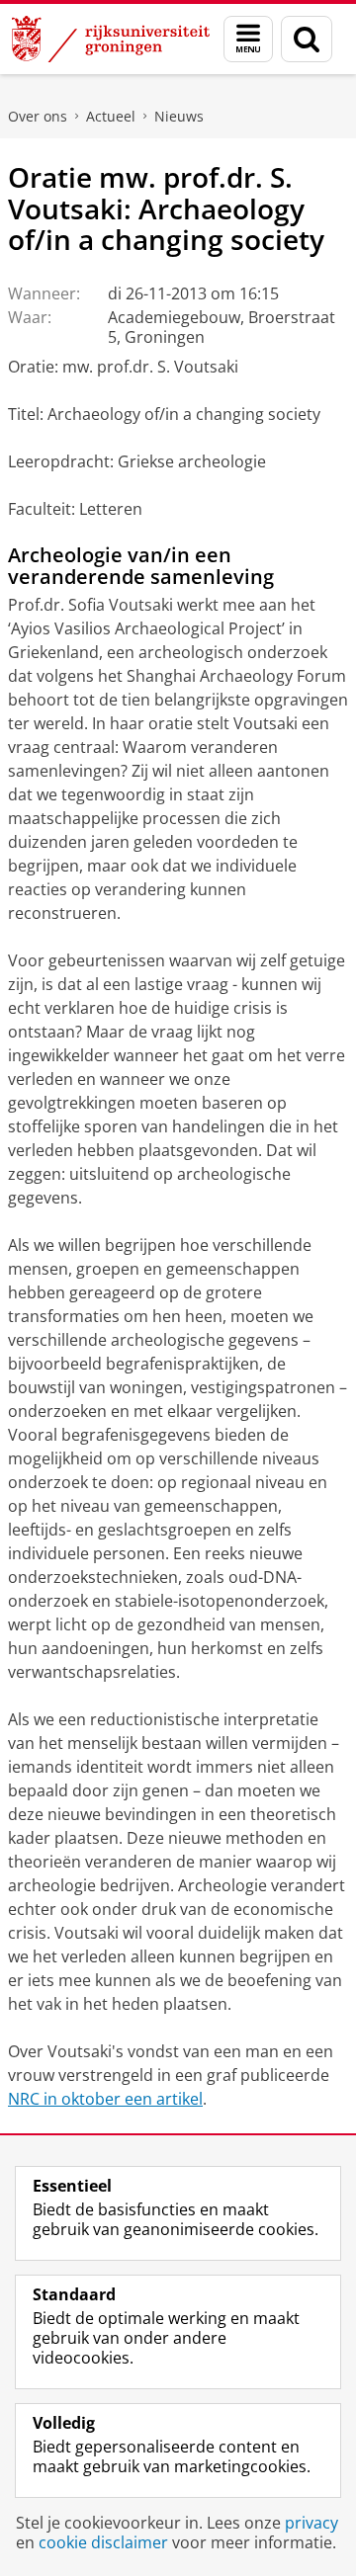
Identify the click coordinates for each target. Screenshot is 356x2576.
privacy (311, 2523)
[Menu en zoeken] (248, 39)
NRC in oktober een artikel (105, 2099)
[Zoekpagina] (307, 39)
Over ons (38, 116)
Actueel (111, 116)
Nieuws (179, 116)
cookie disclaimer (103, 2542)
